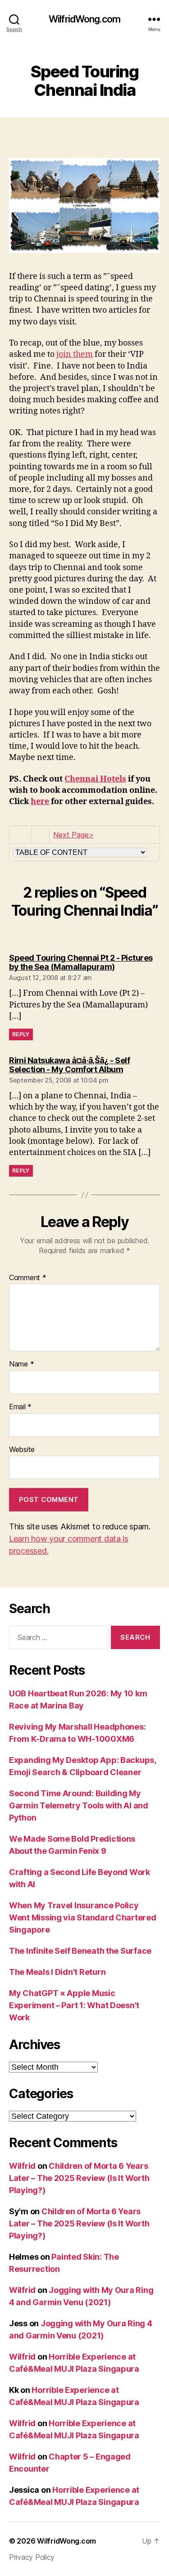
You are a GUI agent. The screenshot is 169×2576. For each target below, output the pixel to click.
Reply (21, 1034)
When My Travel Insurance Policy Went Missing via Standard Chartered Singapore (83, 1917)
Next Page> (73, 835)
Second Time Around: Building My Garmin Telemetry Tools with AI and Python (79, 1805)
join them (75, 354)
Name (21, 1364)
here (40, 802)
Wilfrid (22, 2166)
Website (22, 1450)
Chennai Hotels (95, 779)
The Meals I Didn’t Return (57, 1972)
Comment (28, 1278)
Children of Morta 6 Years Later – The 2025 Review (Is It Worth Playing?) (79, 2178)
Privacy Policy (32, 2557)
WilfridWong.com (84, 19)
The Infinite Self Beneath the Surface (80, 1951)
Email (20, 1407)
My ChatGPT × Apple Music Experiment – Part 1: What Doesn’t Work (74, 2005)
